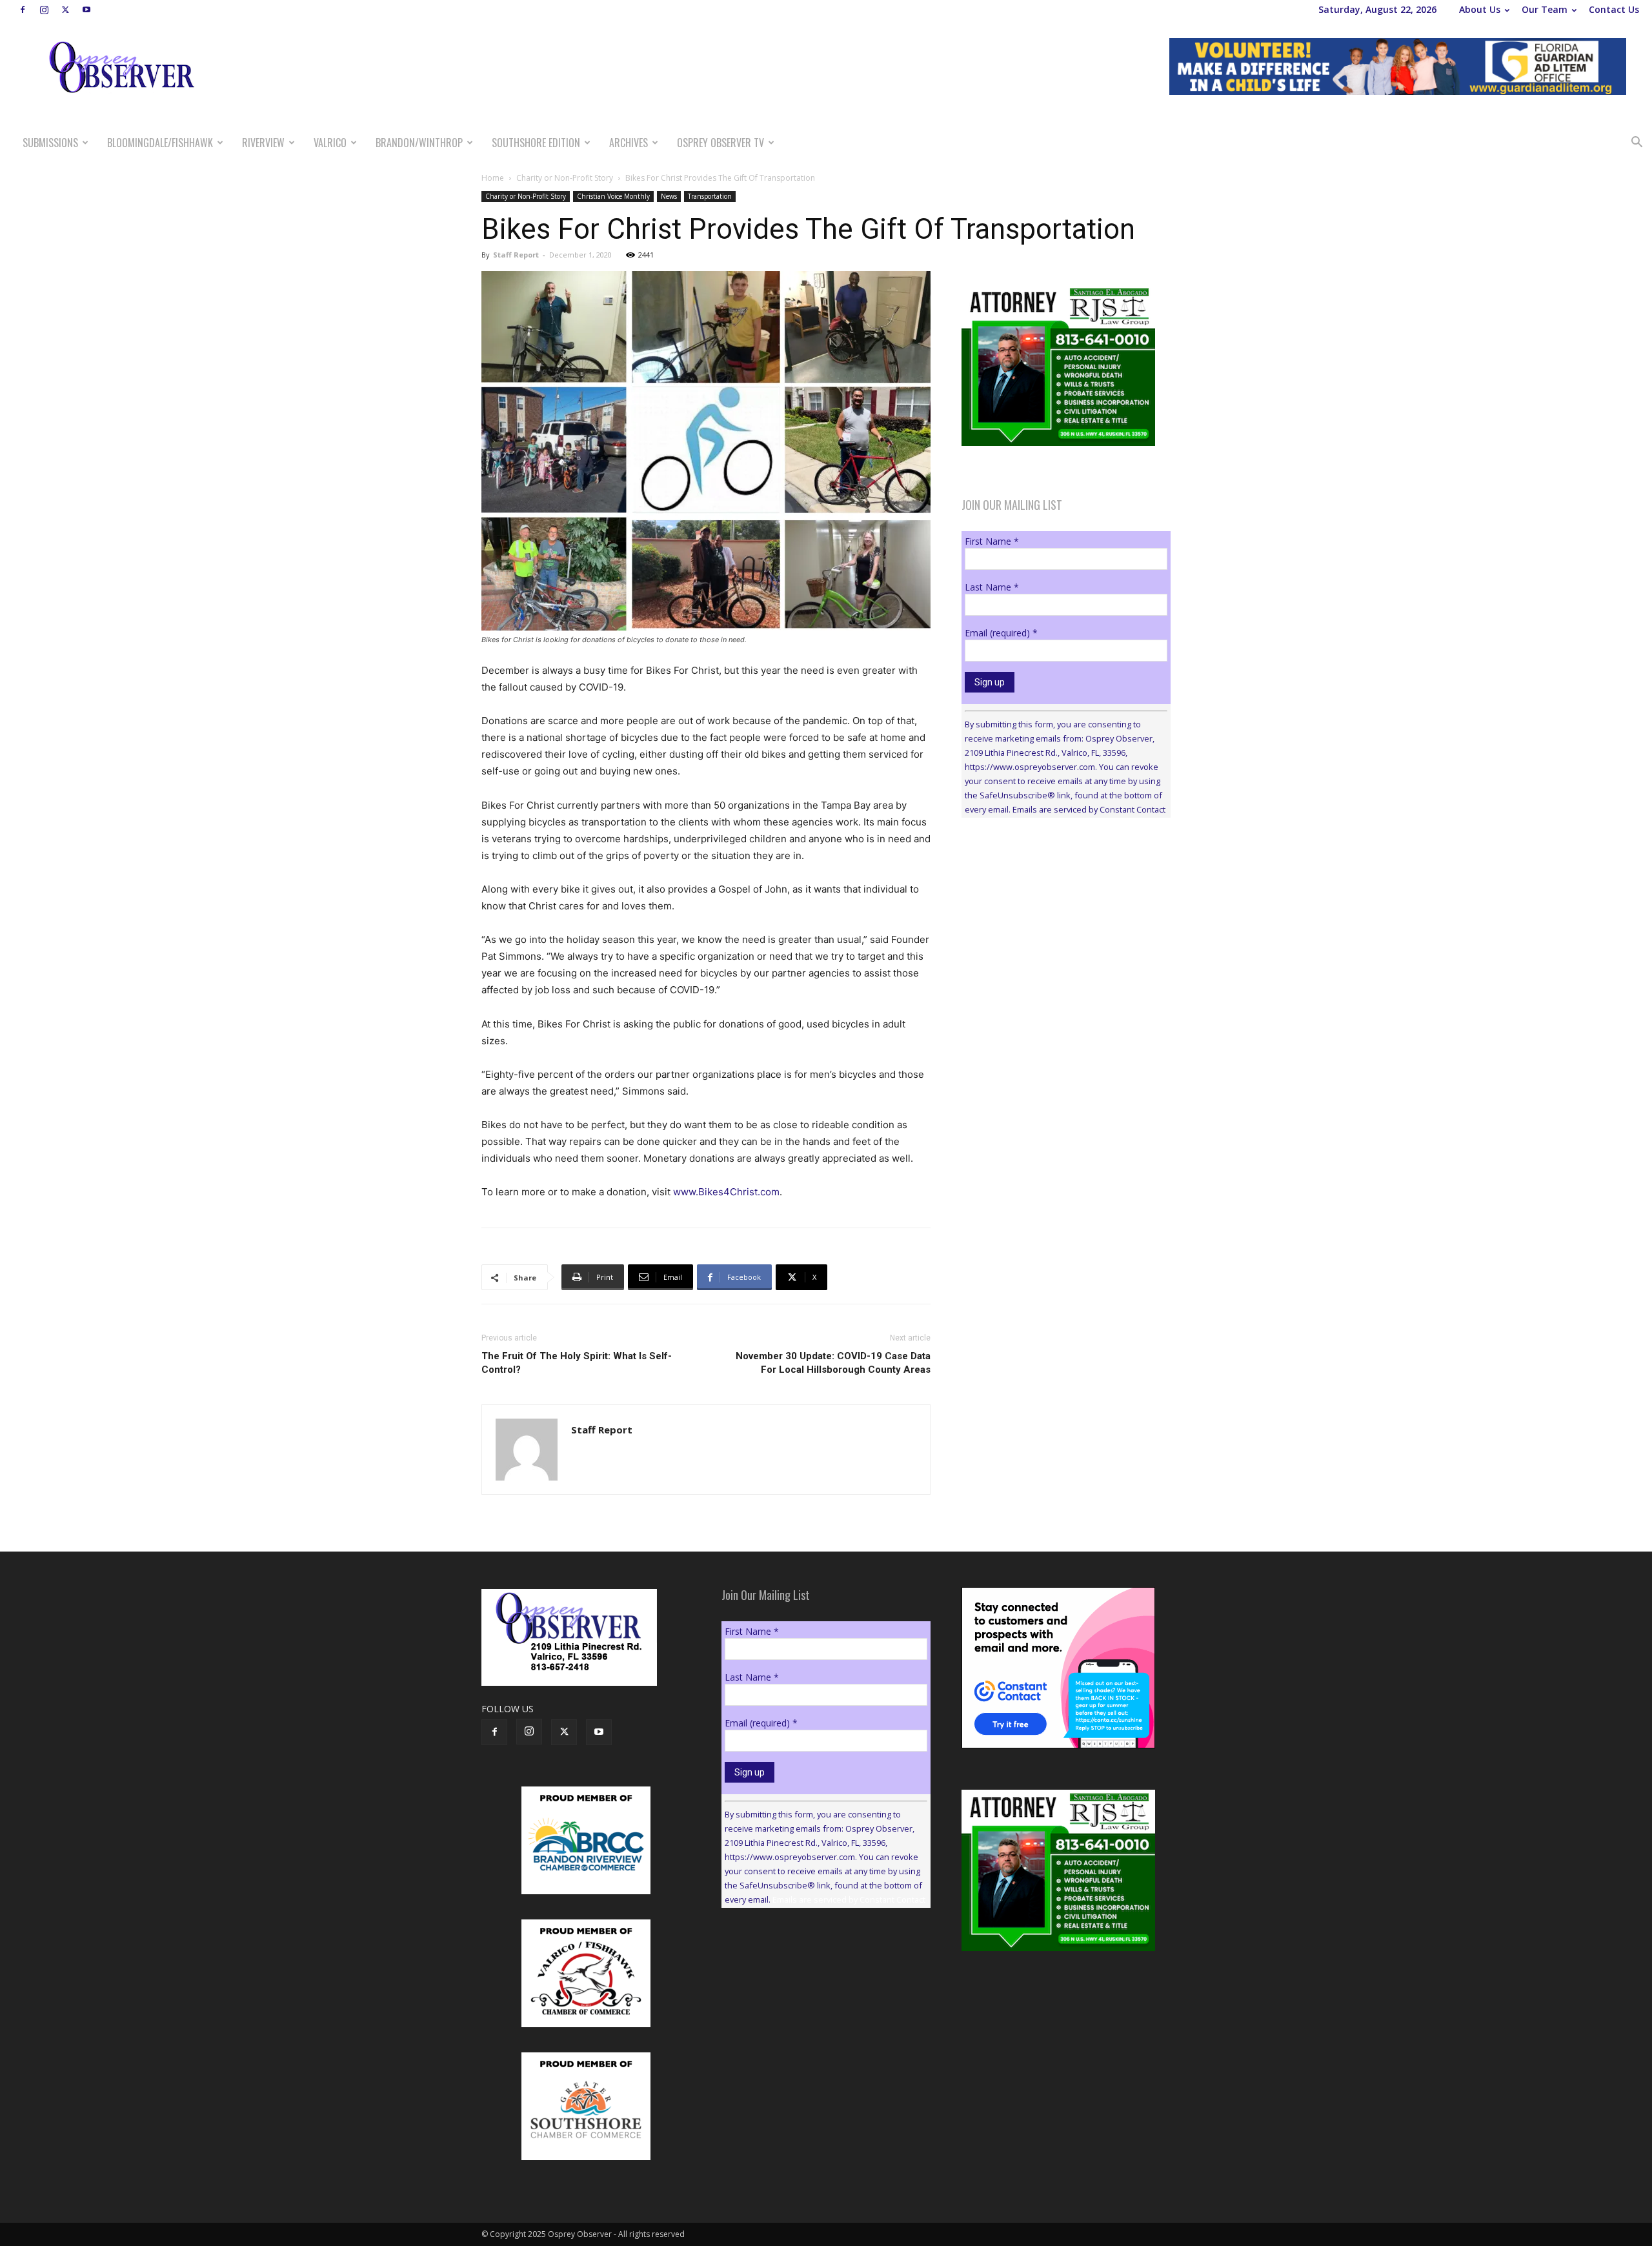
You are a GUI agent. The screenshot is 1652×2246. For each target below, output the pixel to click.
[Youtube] (86, 10)
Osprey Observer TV (720, 143)
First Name (992, 541)
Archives (629, 143)
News (669, 196)
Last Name (992, 587)
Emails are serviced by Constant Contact (1089, 809)
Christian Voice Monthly (613, 196)
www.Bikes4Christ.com (726, 1192)
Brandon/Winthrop (419, 143)
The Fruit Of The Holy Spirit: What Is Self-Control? (577, 1363)
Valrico (330, 143)
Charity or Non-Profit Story (565, 178)
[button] (1637, 144)
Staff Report (516, 255)
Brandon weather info (1058, 946)
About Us (1480, 9)
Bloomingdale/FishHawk (160, 143)
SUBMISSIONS (50, 143)
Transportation (710, 196)
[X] (65, 10)
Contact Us (1614, 9)
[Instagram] (44, 10)
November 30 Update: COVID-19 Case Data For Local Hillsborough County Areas (833, 1363)
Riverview (263, 143)
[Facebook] (23, 10)
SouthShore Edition (536, 143)
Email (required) (1001, 633)
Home (493, 178)
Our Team (1545, 9)
